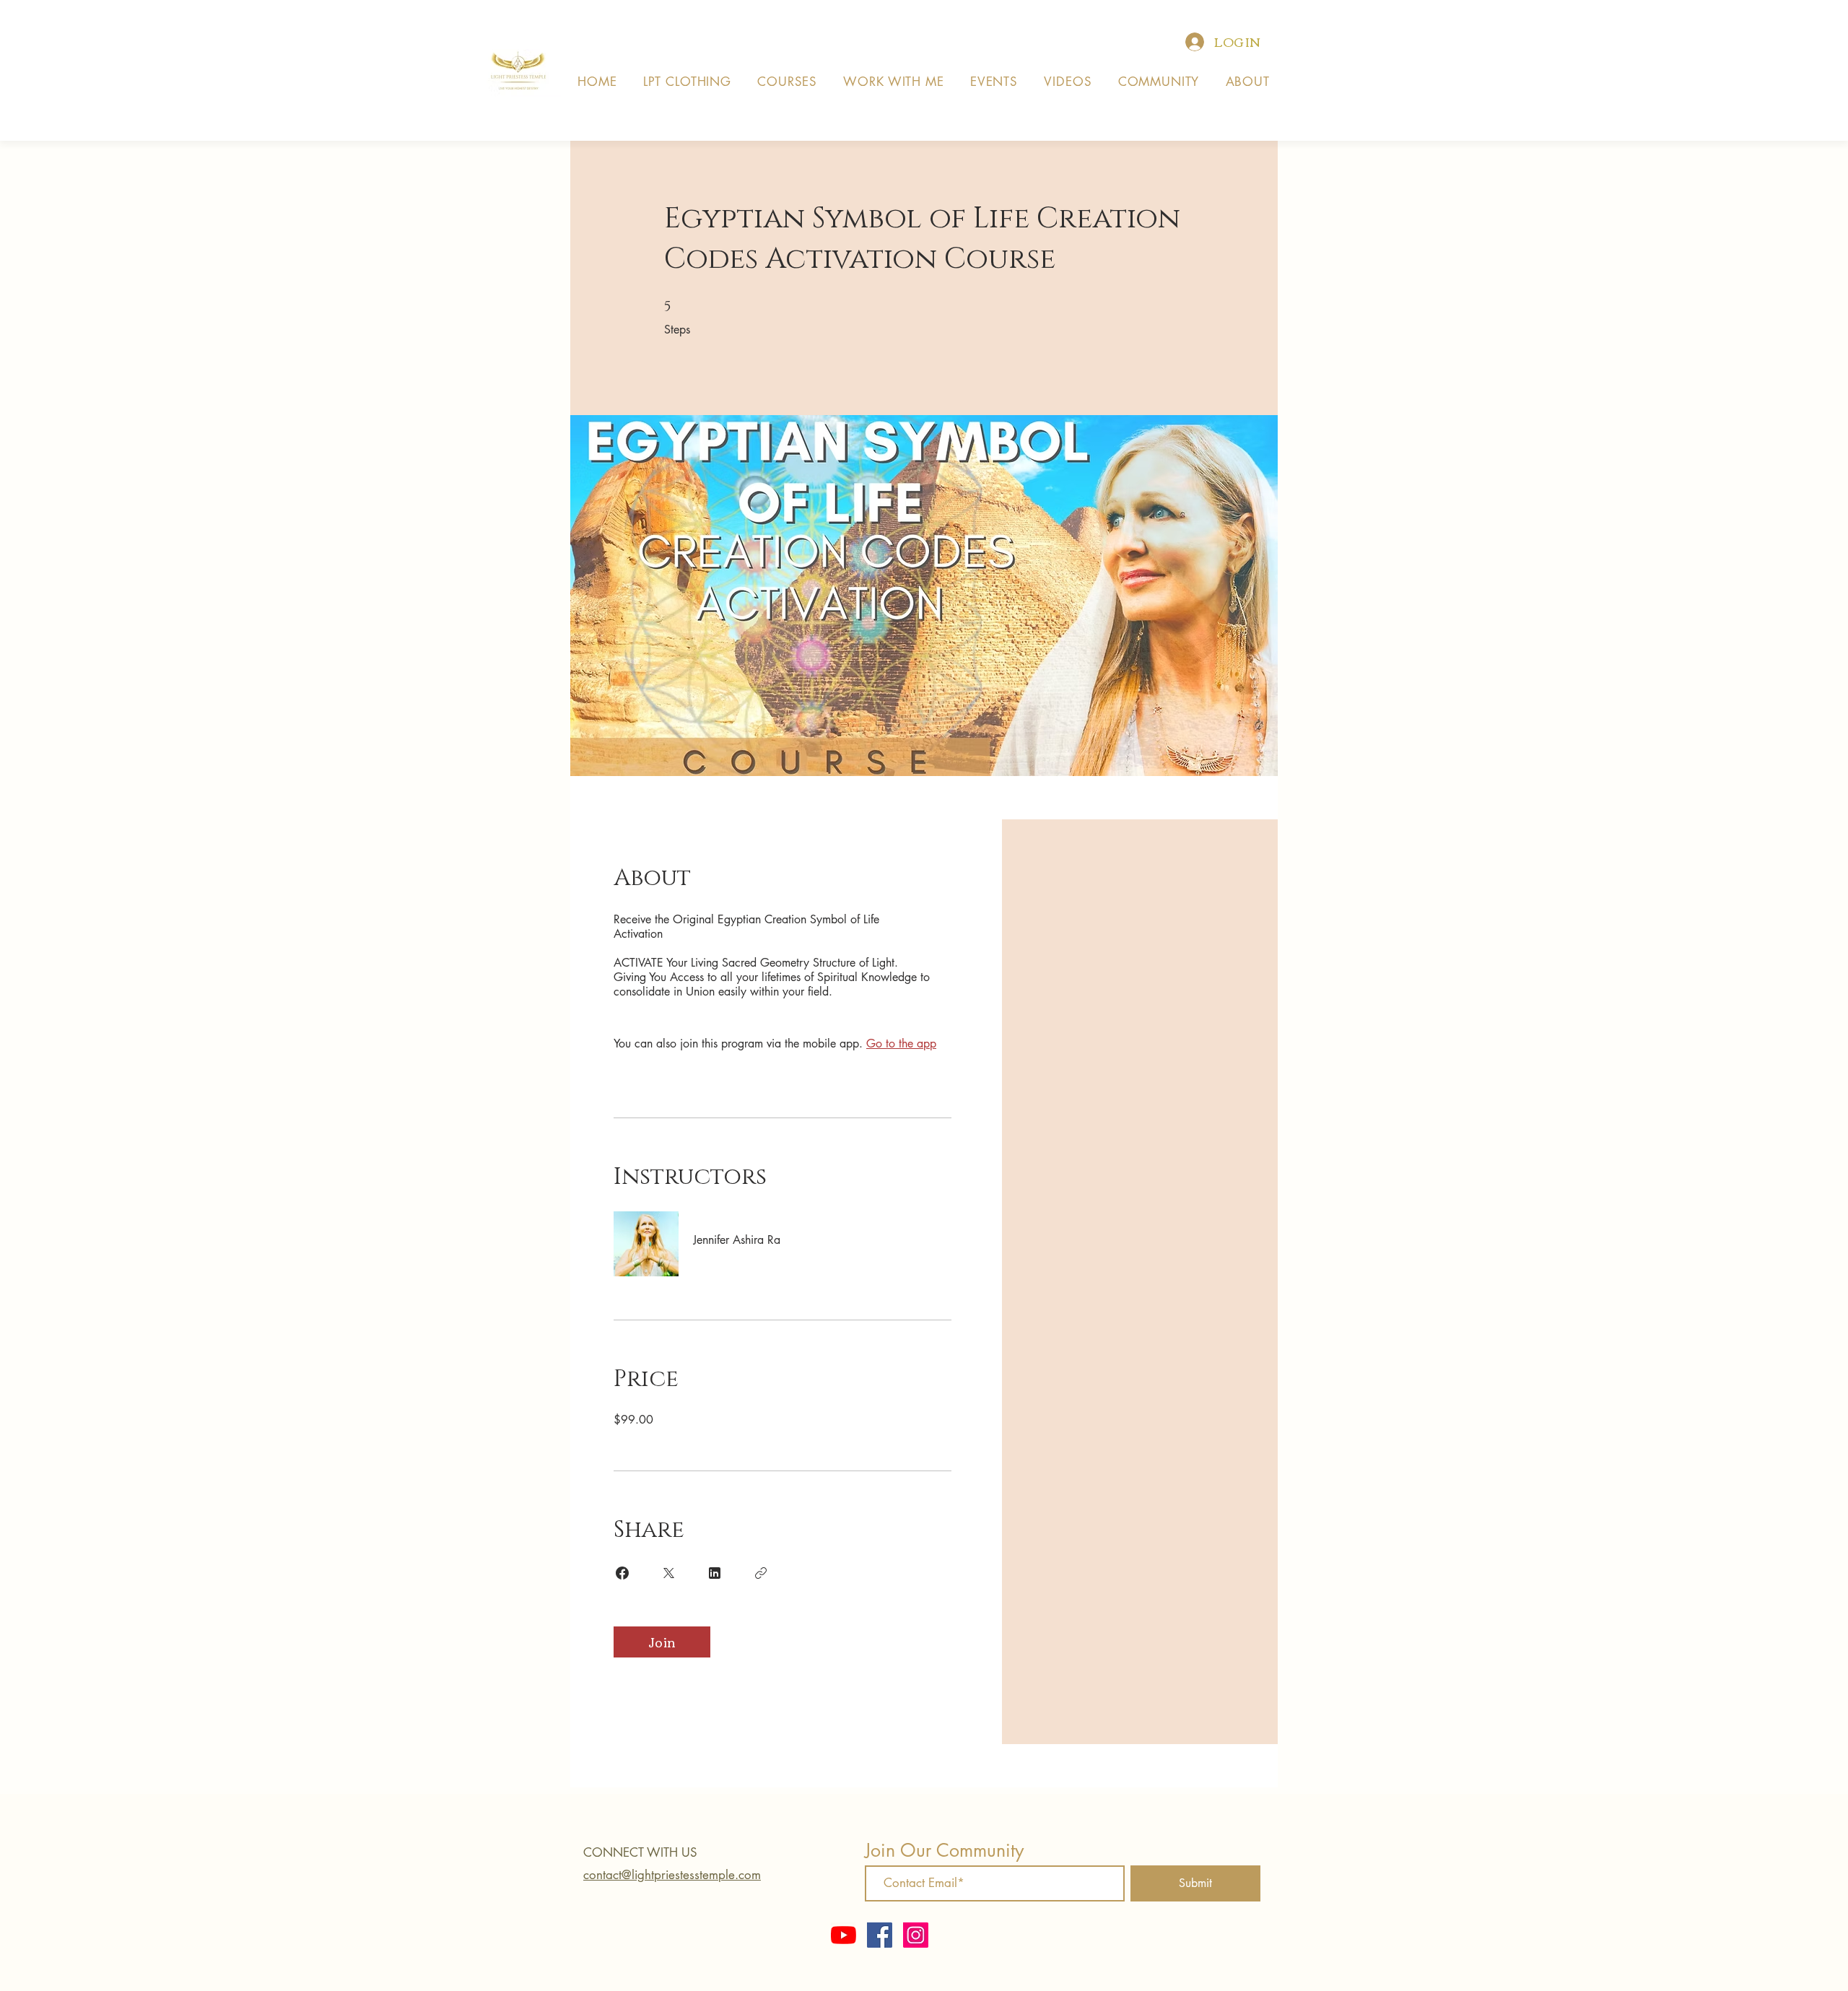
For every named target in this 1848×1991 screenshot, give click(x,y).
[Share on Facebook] (622, 1573)
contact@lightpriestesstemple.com (672, 1875)
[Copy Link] (761, 1573)
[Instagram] (916, 1935)
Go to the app (901, 1044)
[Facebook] (880, 1935)
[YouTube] (844, 1935)
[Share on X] (668, 1573)
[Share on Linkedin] (715, 1573)
